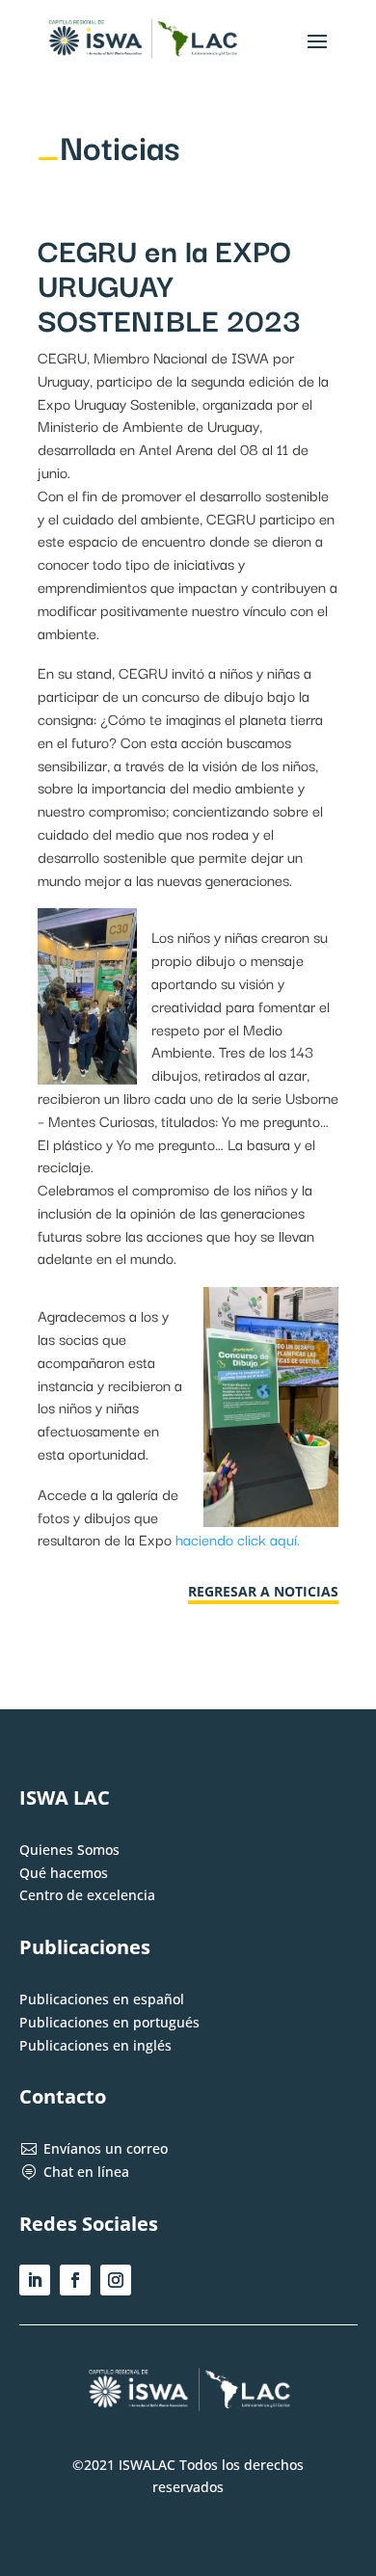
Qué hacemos (64, 1873)
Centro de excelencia (87, 1895)
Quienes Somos (69, 1850)
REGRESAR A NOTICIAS (263, 1591)
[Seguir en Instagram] (116, 2280)
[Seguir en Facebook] (75, 2280)
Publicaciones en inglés (95, 2045)
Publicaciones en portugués (109, 2022)
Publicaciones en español (102, 1999)
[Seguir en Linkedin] (35, 2280)
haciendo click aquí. (238, 1539)
